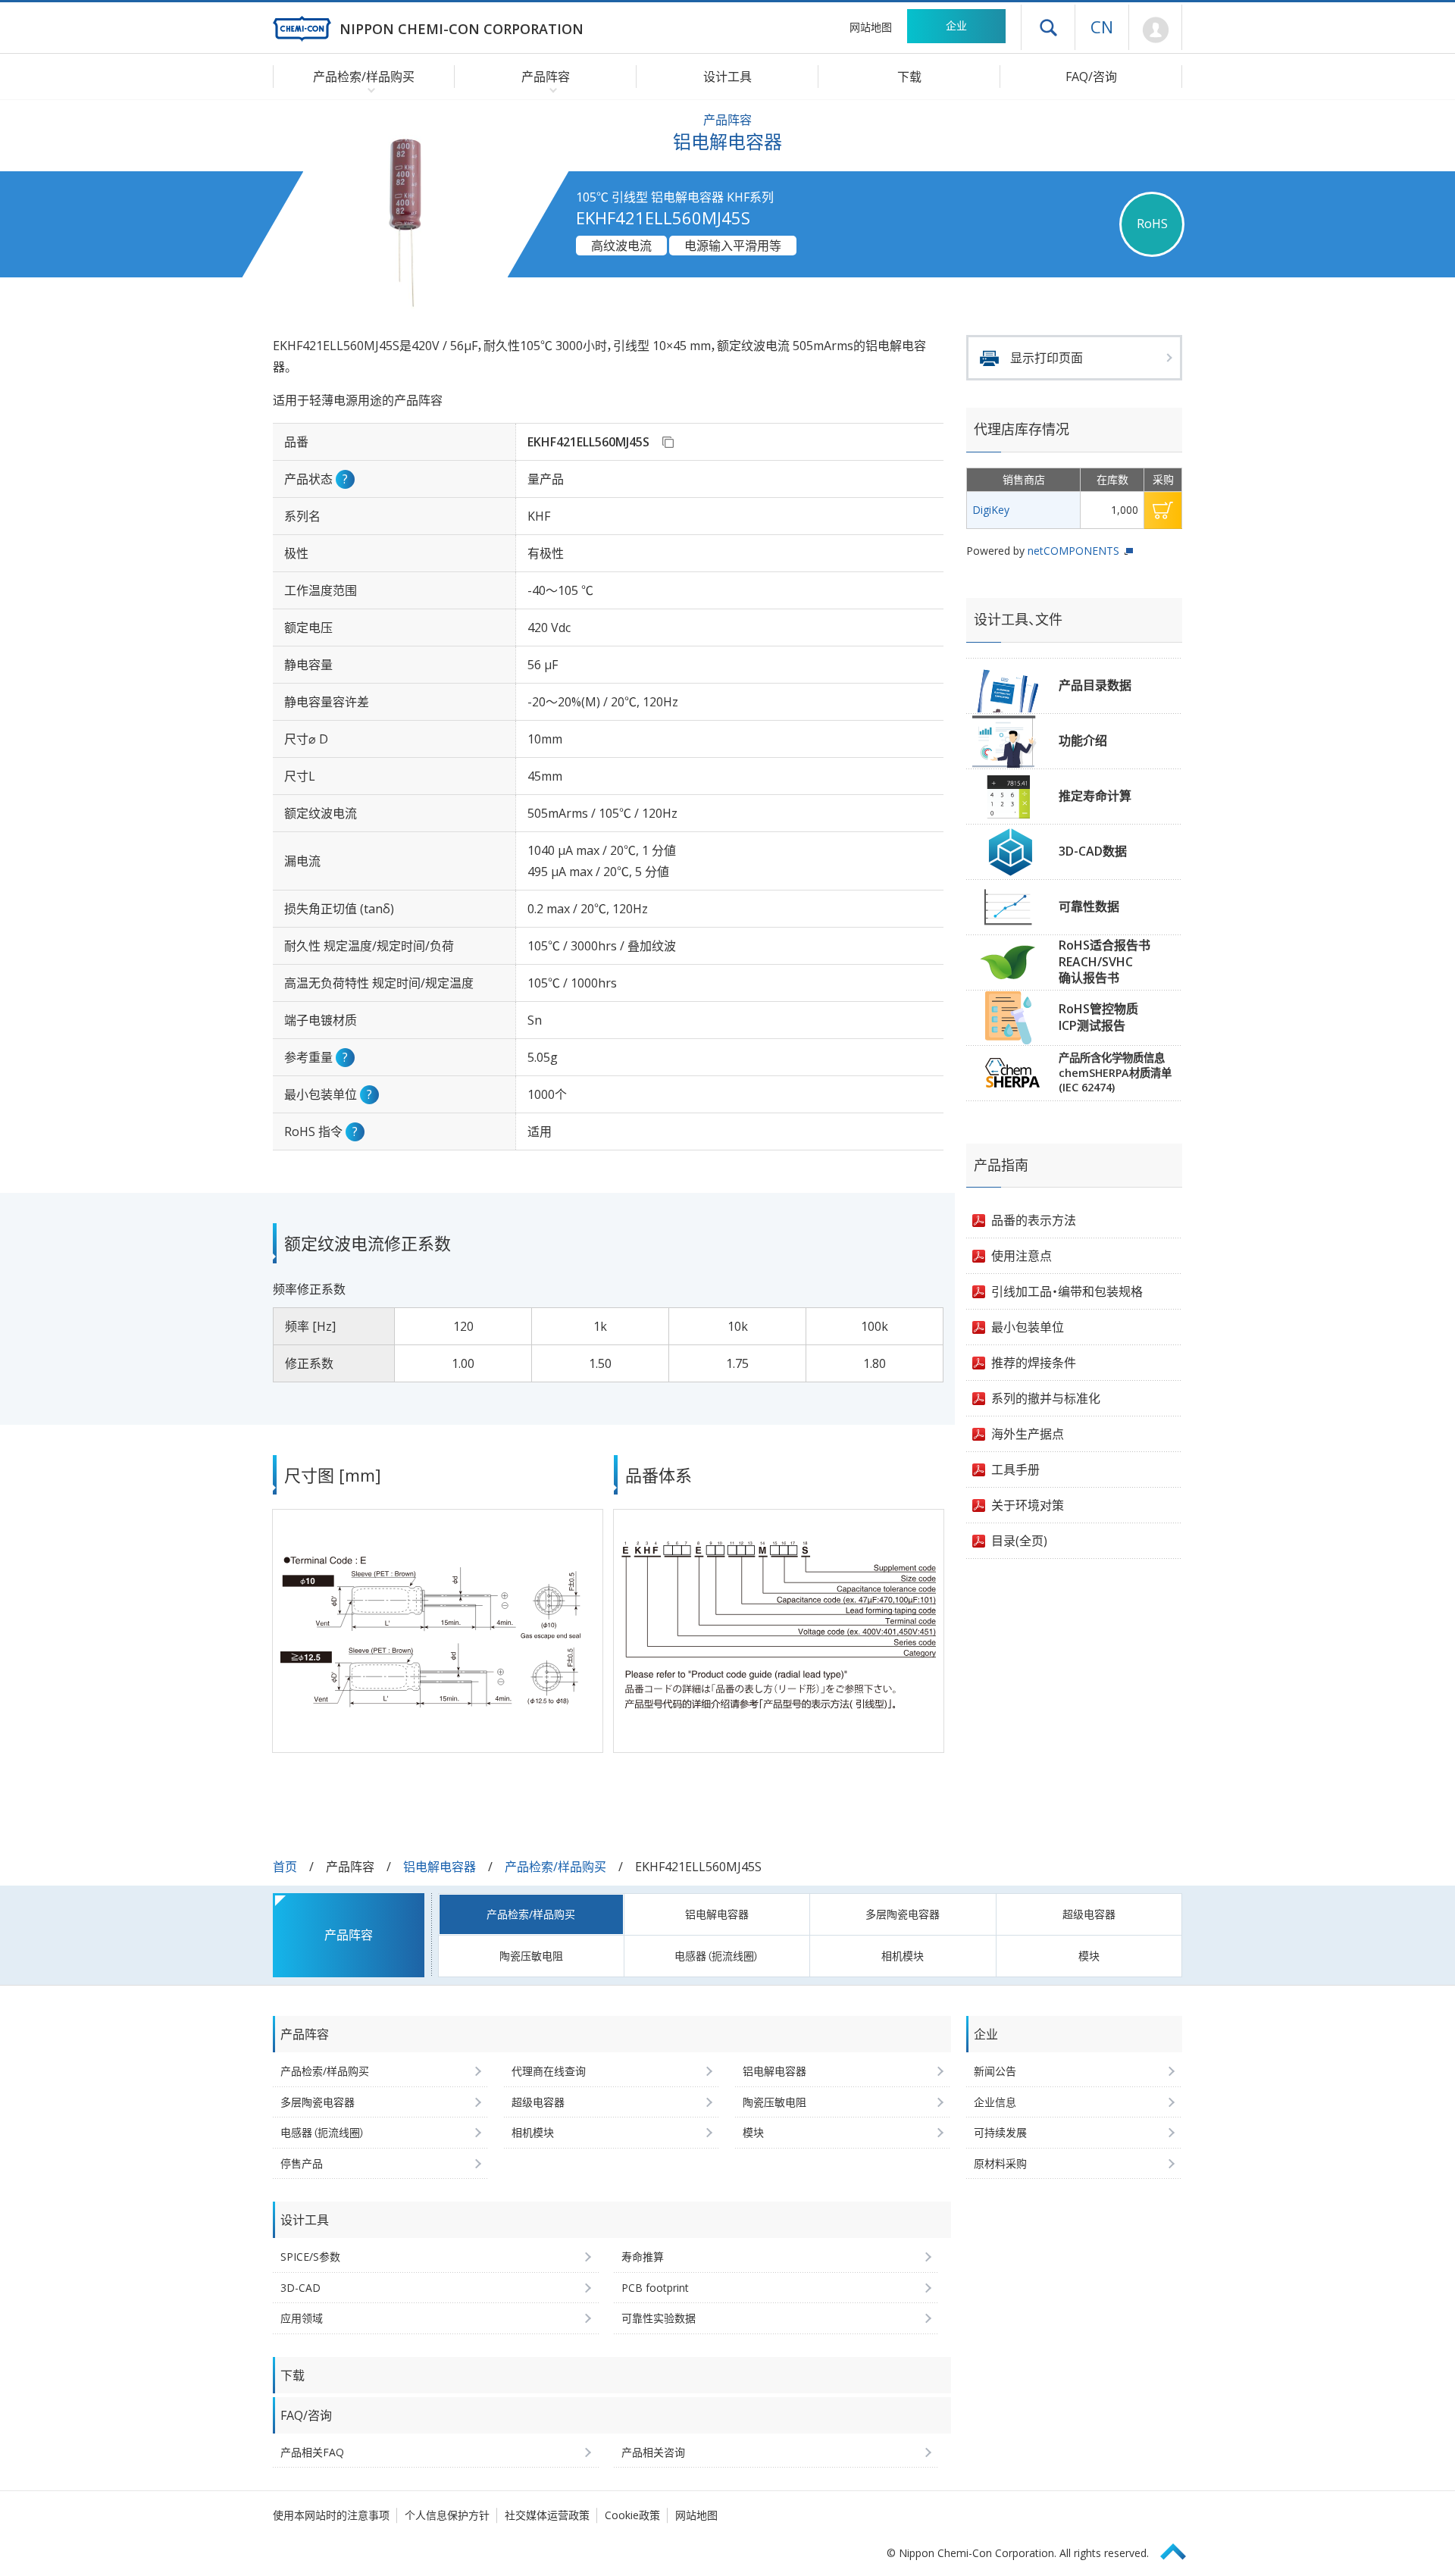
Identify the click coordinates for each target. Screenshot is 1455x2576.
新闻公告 (995, 2071)
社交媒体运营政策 (547, 2515)
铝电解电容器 (440, 1867)
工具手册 (1015, 1470)
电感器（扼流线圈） (717, 1956)
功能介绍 (1083, 740)
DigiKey (991, 510)
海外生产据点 (1028, 1434)
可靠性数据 (1089, 906)
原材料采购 (1000, 2163)
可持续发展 (1000, 2132)
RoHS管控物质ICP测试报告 (1098, 1017)
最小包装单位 (1028, 1327)
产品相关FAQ (312, 2452)
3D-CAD (300, 2288)
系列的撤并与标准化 (1046, 1398)
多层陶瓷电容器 (903, 1914)
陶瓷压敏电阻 (531, 1956)
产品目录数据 (1095, 685)
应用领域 (302, 2318)
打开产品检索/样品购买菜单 (368, 89)
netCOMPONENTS (1073, 551)
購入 (1163, 510)
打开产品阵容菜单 (550, 89)
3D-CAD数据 (1093, 851)
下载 (909, 77)
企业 (956, 25)
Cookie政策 (632, 2515)
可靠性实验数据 (659, 2318)
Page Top (1180, 2549)
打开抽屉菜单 (1048, 27)
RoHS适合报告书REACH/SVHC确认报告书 (1105, 961)
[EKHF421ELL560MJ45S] (668, 442)
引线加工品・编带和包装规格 (1067, 1291)
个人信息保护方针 (447, 2515)
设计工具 (727, 77)
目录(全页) (1019, 1541)
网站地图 (871, 27)
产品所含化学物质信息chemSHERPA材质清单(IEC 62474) (1115, 1072)
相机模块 (903, 1956)
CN (1102, 27)
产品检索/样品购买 (555, 1867)
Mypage (1155, 30)
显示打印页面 (1047, 358)
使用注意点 (1022, 1256)
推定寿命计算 (1095, 796)
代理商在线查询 (549, 2071)
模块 (1089, 1956)
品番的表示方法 (1034, 1220)
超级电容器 (1089, 1914)
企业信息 (995, 2102)
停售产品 (302, 2163)
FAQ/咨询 (1091, 77)
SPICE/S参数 (310, 2257)
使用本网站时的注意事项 (331, 2515)
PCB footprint (655, 2288)
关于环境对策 (1028, 1505)
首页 (285, 1867)
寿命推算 (643, 2257)
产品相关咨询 (653, 2452)
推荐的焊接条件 (1034, 1363)
